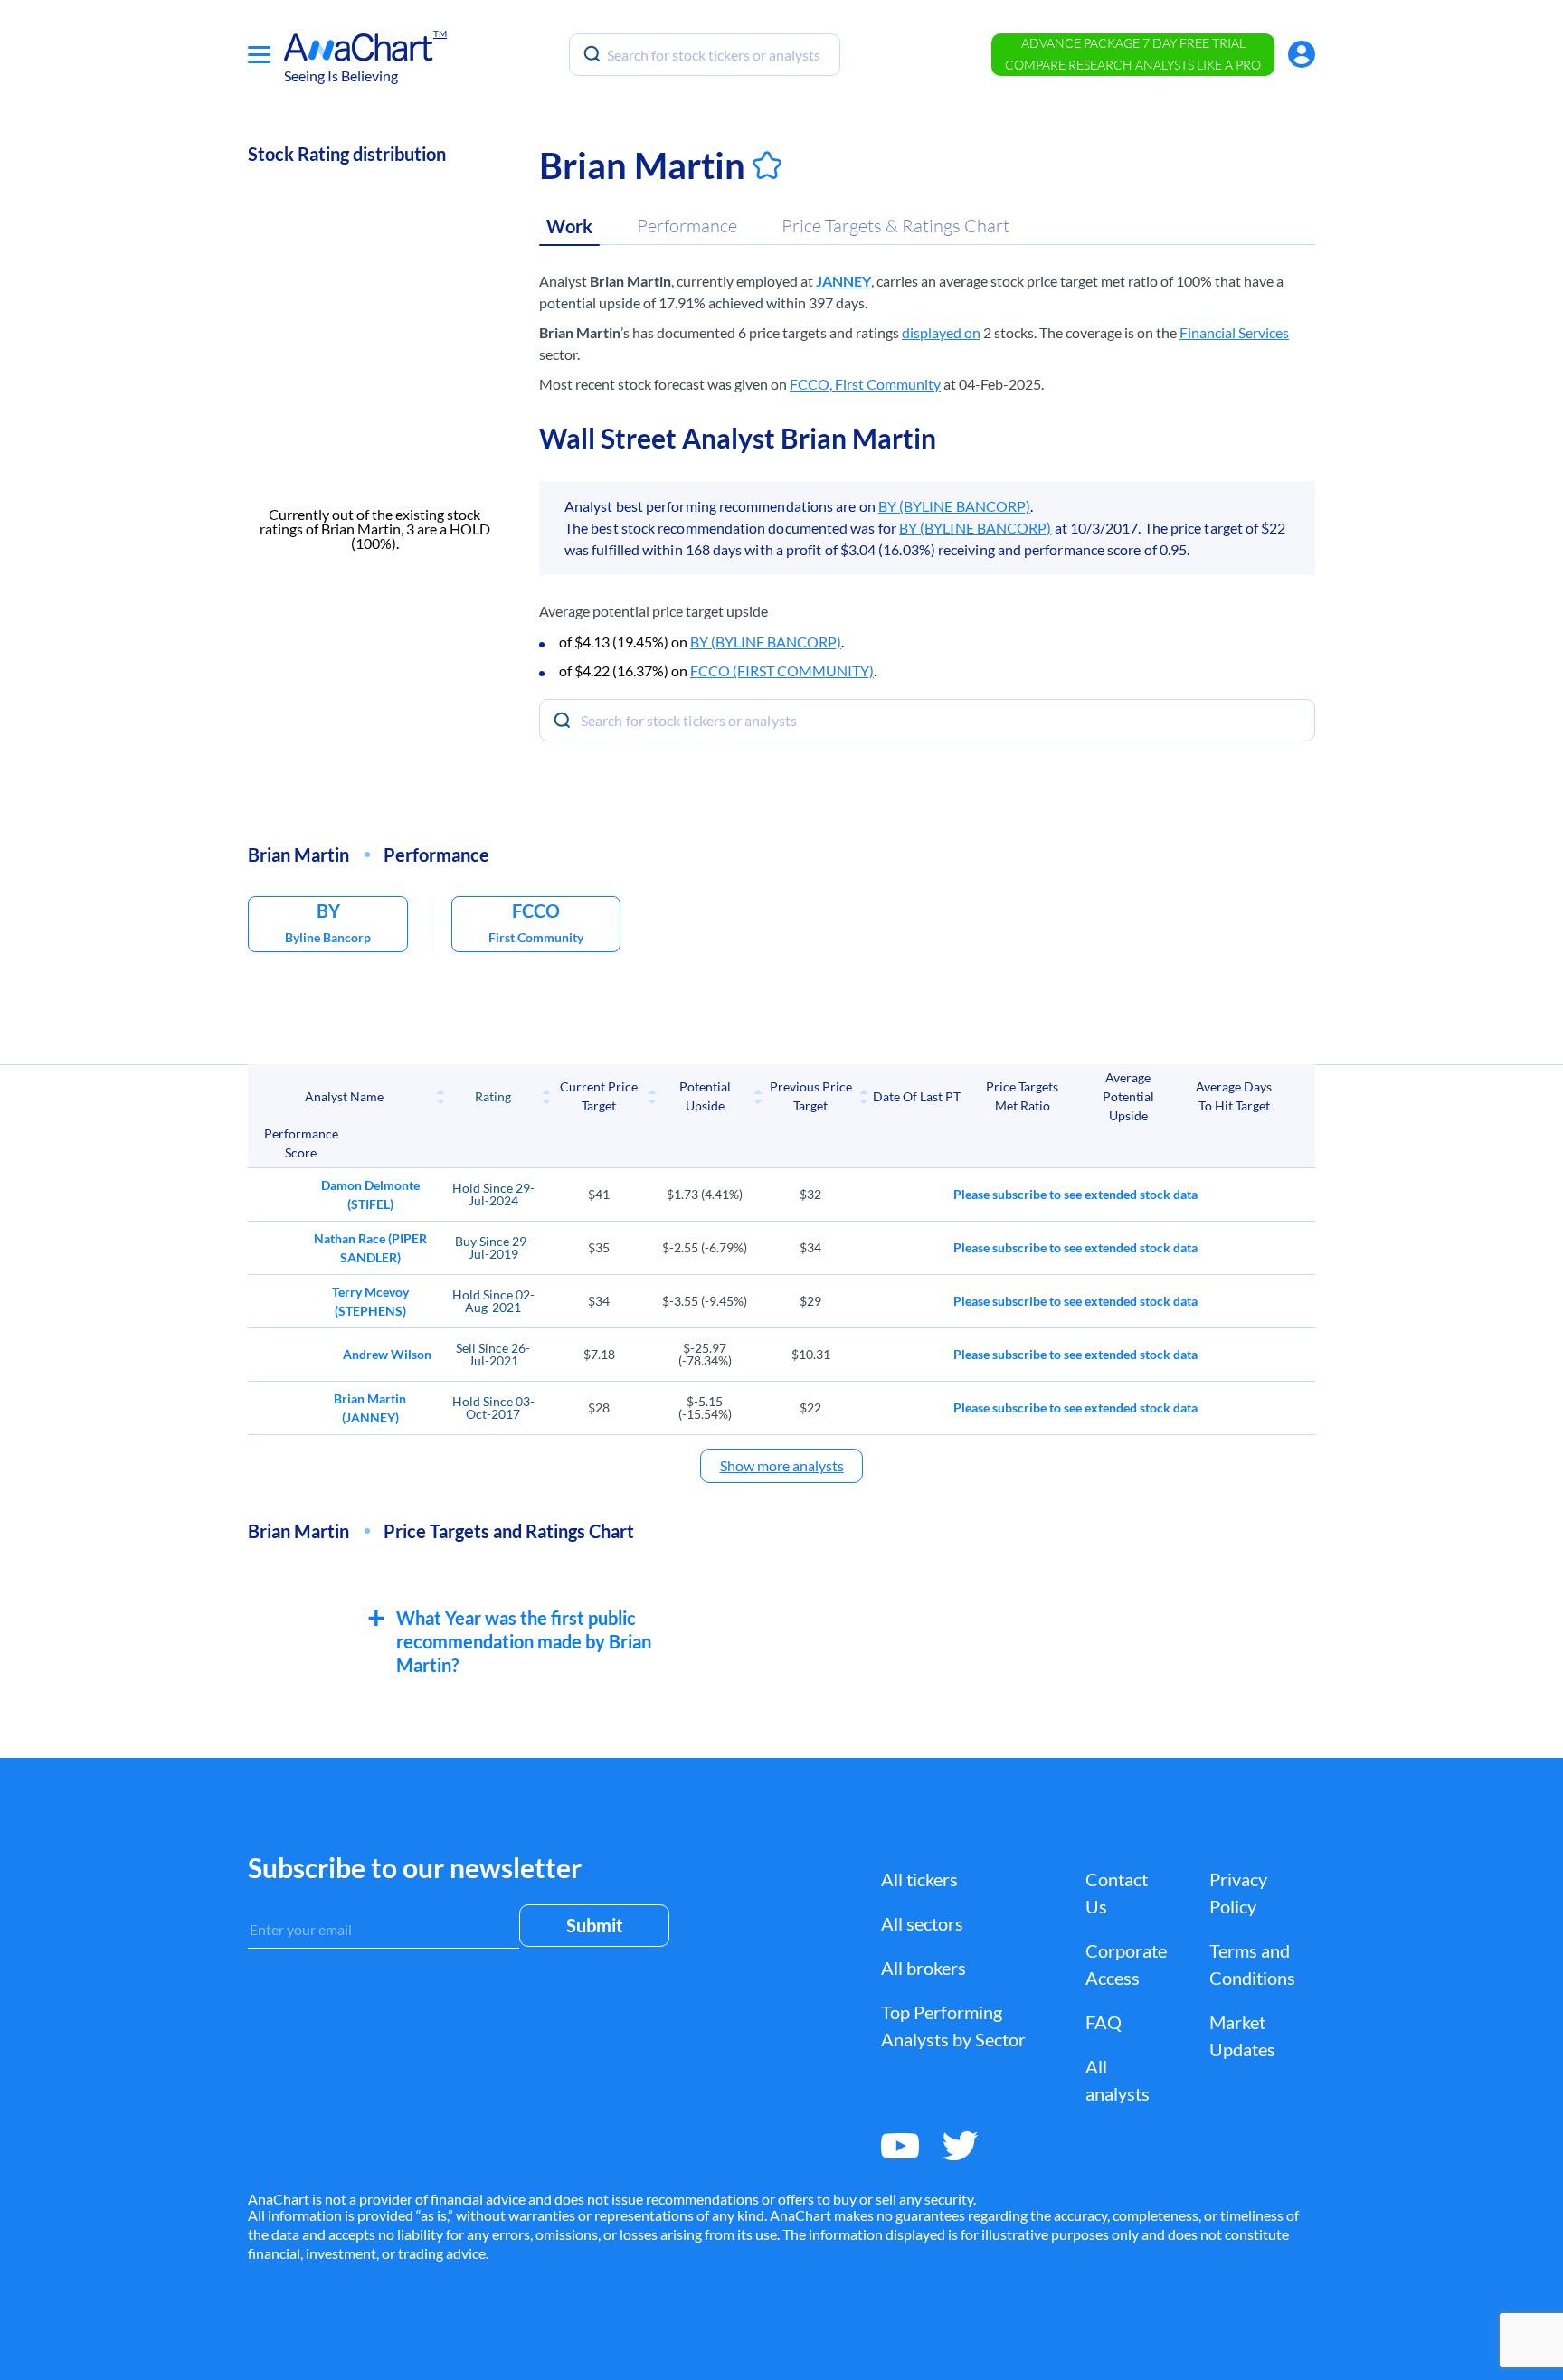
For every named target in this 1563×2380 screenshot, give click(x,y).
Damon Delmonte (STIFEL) (370, 1195)
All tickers (919, 1879)
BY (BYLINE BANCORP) (955, 506)
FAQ (1104, 2022)
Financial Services (1234, 332)
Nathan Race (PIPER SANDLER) (370, 1248)
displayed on (941, 332)
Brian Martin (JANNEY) (370, 1408)
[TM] (359, 47)
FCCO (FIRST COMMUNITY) (782, 671)
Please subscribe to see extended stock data (1075, 1194)
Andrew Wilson (387, 1354)
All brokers (924, 1968)
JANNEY (843, 281)
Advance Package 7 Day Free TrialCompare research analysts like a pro (1133, 54)
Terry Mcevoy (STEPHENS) (370, 1301)
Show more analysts (782, 1465)
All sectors (922, 1923)
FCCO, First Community (865, 384)
